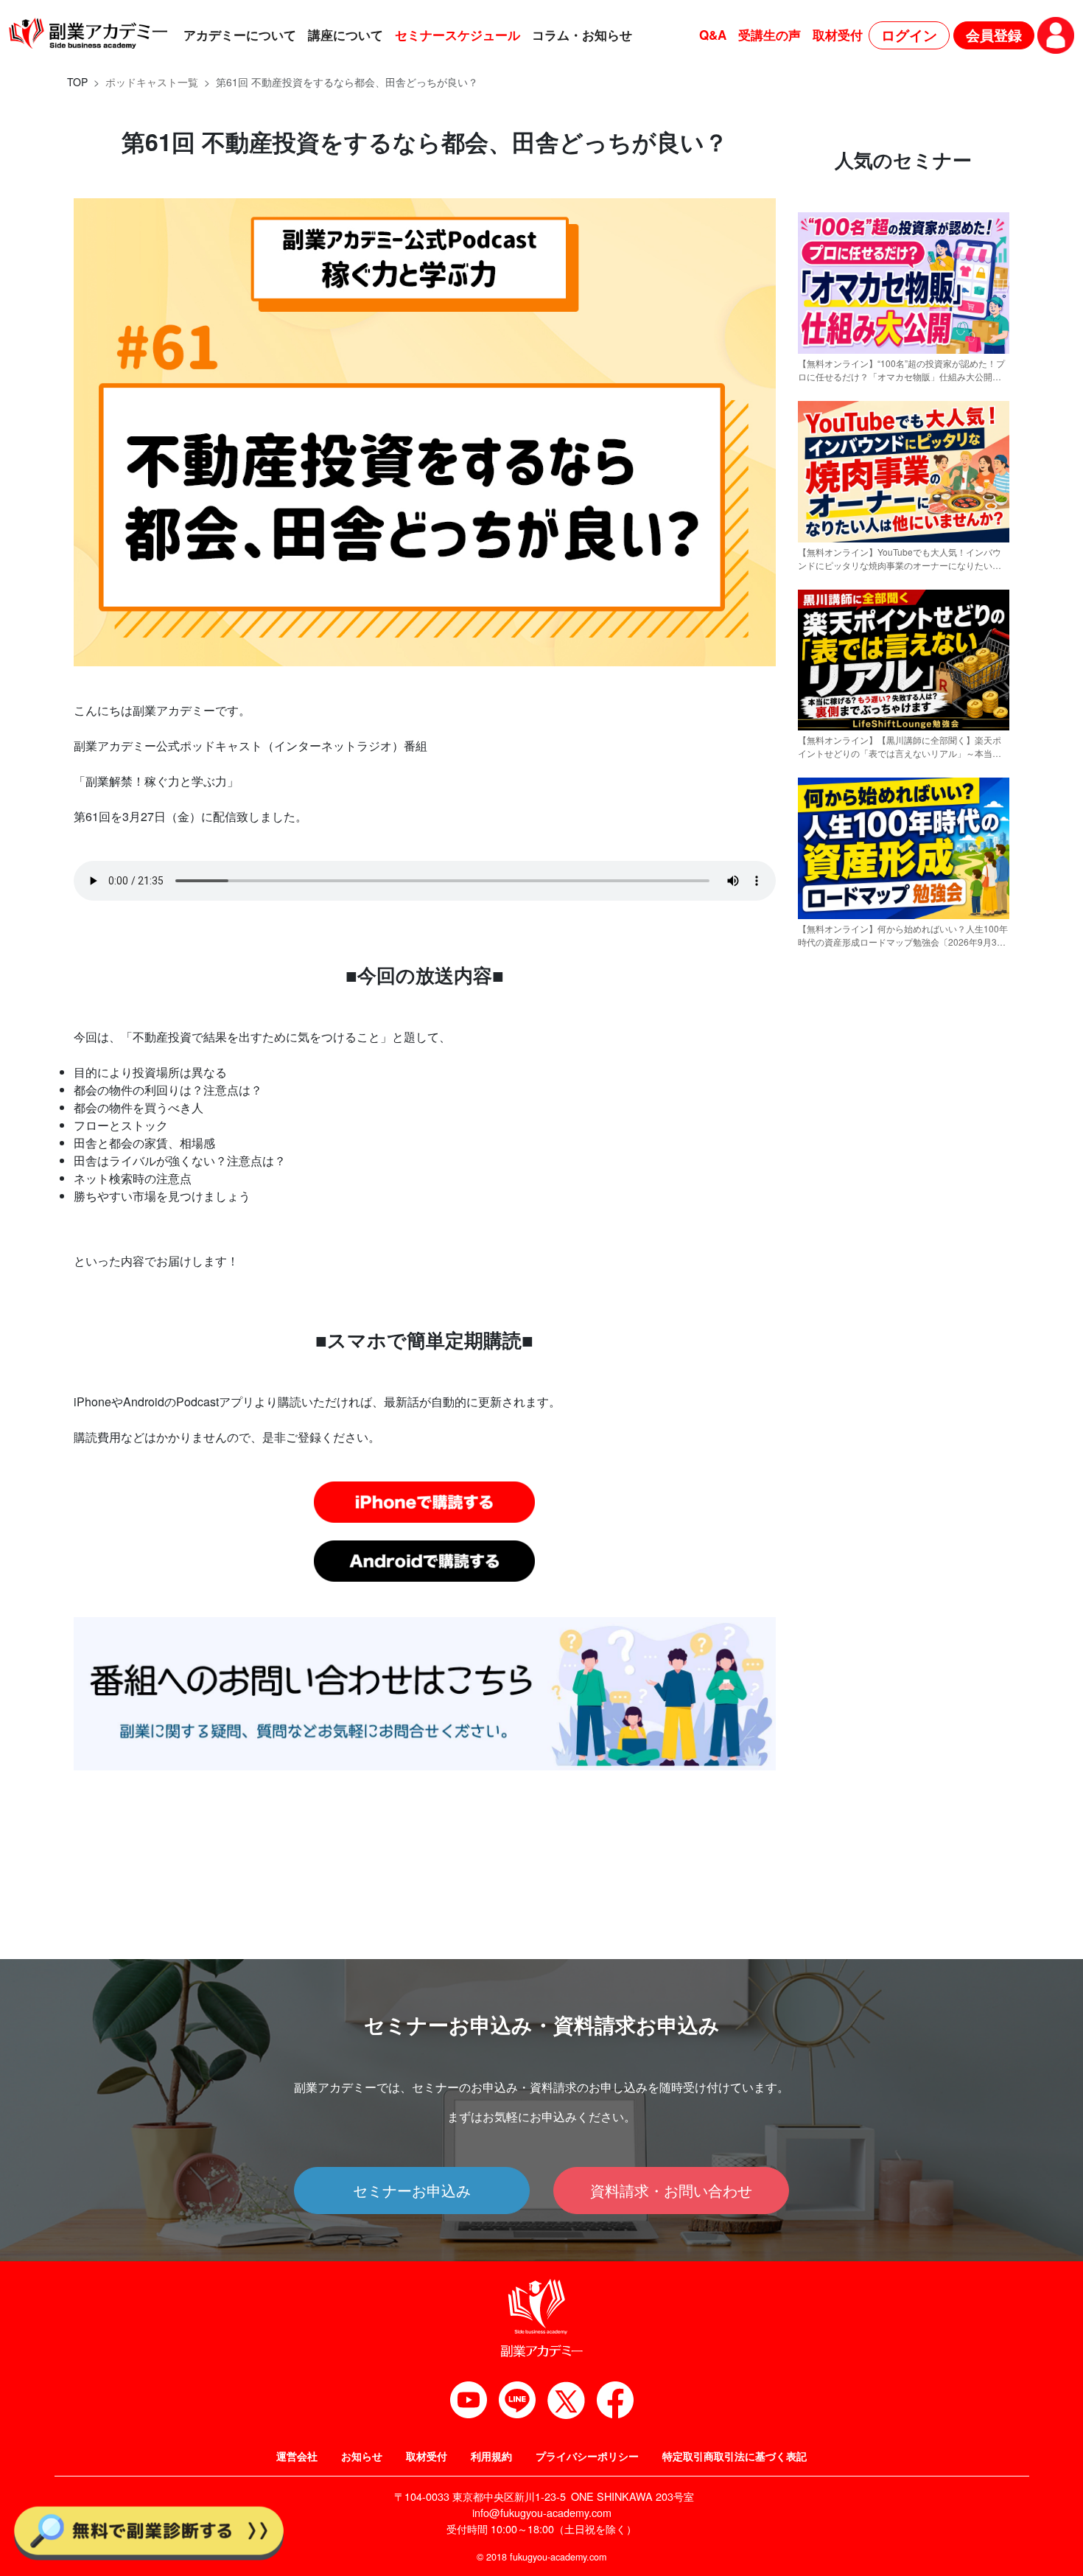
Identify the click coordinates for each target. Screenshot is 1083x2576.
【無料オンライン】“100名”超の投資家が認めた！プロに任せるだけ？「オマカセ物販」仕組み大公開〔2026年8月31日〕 (901, 370)
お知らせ (362, 2456)
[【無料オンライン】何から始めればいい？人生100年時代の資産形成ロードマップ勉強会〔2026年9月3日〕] (904, 912)
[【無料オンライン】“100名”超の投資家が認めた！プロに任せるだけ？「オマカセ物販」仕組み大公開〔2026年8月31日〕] (904, 347)
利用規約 (491, 2456)
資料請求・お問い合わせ (671, 2190)
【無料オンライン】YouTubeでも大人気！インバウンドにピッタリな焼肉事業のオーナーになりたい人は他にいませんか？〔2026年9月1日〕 (900, 559)
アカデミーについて (240, 35)
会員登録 (994, 35)
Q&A (713, 35)
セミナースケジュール (458, 35)
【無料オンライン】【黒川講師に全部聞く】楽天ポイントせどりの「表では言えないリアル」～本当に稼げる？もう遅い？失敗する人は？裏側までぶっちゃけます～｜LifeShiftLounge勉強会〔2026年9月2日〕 (900, 747)
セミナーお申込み (412, 2190)
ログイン (909, 35)
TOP (77, 82)
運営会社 (297, 2456)
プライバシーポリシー (587, 2456)
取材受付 (838, 35)
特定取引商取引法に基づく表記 (735, 2456)
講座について (346, 35)
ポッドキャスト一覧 (152, 82)
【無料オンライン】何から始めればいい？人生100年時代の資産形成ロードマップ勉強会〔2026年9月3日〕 (903, 935)
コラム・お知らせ (582, 35)
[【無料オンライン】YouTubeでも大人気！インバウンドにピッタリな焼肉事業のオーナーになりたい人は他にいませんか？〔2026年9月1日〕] (904, 535)
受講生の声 (770, 35)
